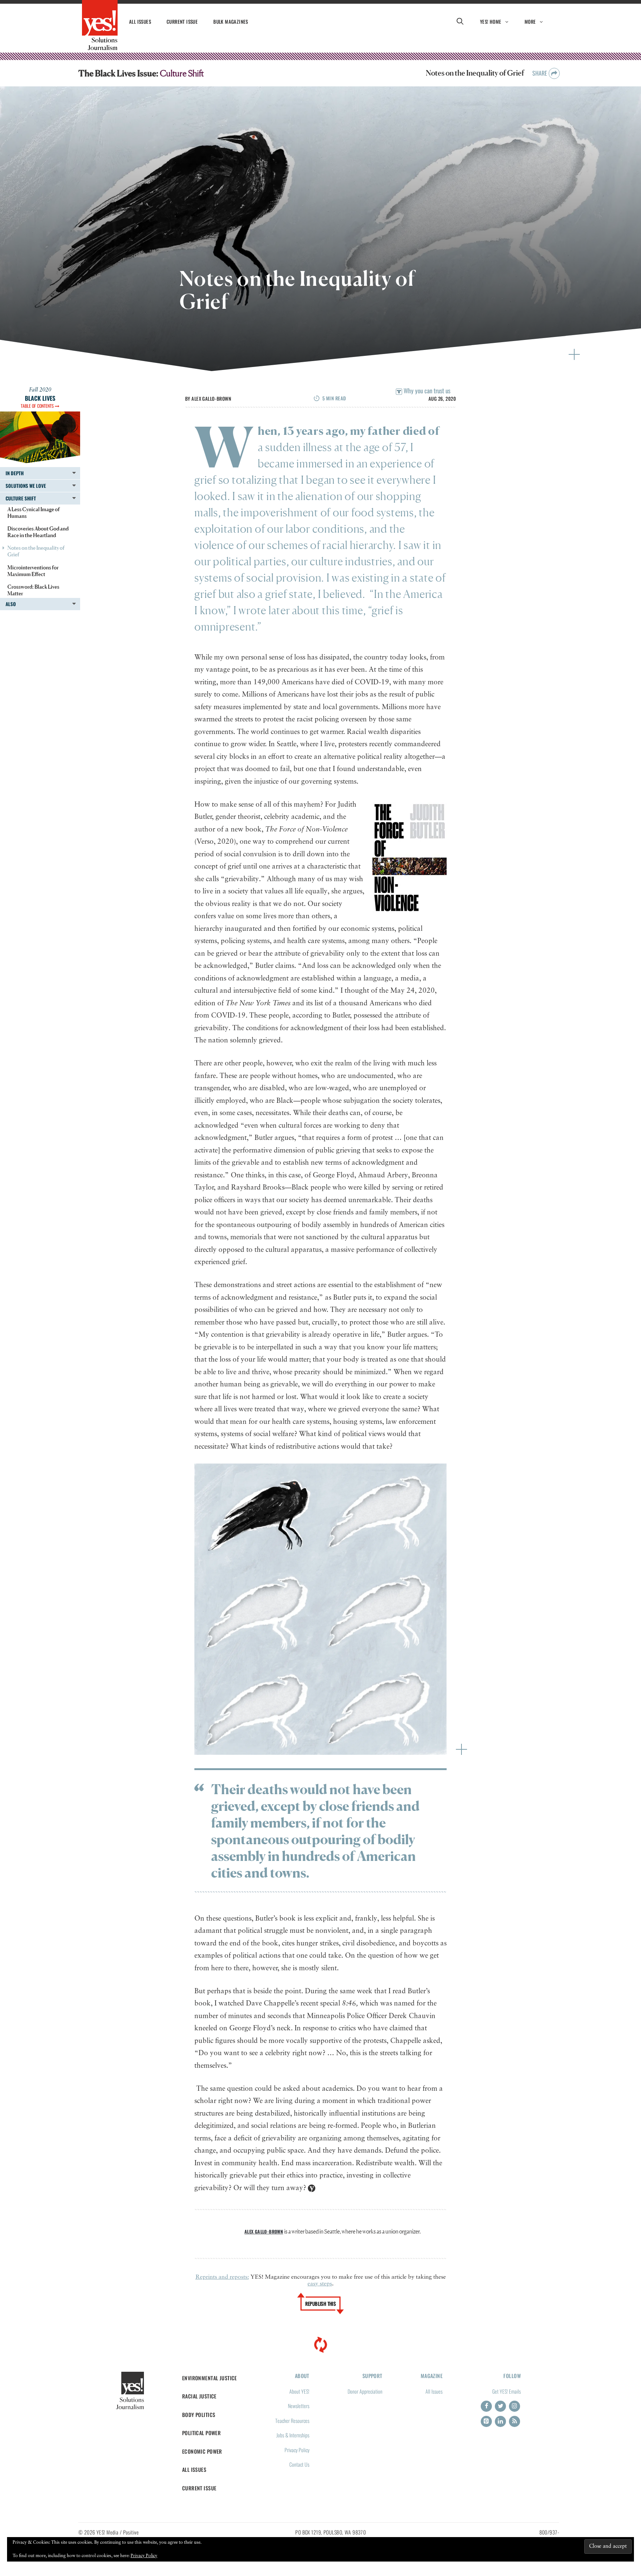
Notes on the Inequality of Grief (36, 551)
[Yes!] (100, 25)
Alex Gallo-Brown (211, 399)
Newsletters (299, 2406)
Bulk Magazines (231, 22)
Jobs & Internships (293, 2435)
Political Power (201, 2433)
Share (540, 73)
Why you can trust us (426, 391)
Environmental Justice (210, 2378)
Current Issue (182, 22)
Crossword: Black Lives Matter (33, 590)
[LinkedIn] (500, 2421)
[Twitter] (500, 2406)
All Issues (140, 22)
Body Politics (199, 2415)
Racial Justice (199, 2396)
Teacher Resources (292, 2420)
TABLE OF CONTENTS (38, 406)
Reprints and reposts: (222, 2277)
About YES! (299, 2391)
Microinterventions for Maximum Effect (33, 571)
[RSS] (515, 2421)
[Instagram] (515, 2406)
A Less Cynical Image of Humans (34, 512)
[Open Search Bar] (460, 22)
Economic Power (202, 2451)
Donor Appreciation (365, 2391)
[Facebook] (486, 2406)
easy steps (320, 2284)
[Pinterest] (486, 2421)
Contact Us (299, 2464)
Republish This (321, 2304)
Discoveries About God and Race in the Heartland (38, 532)
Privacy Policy (297, 2450)
